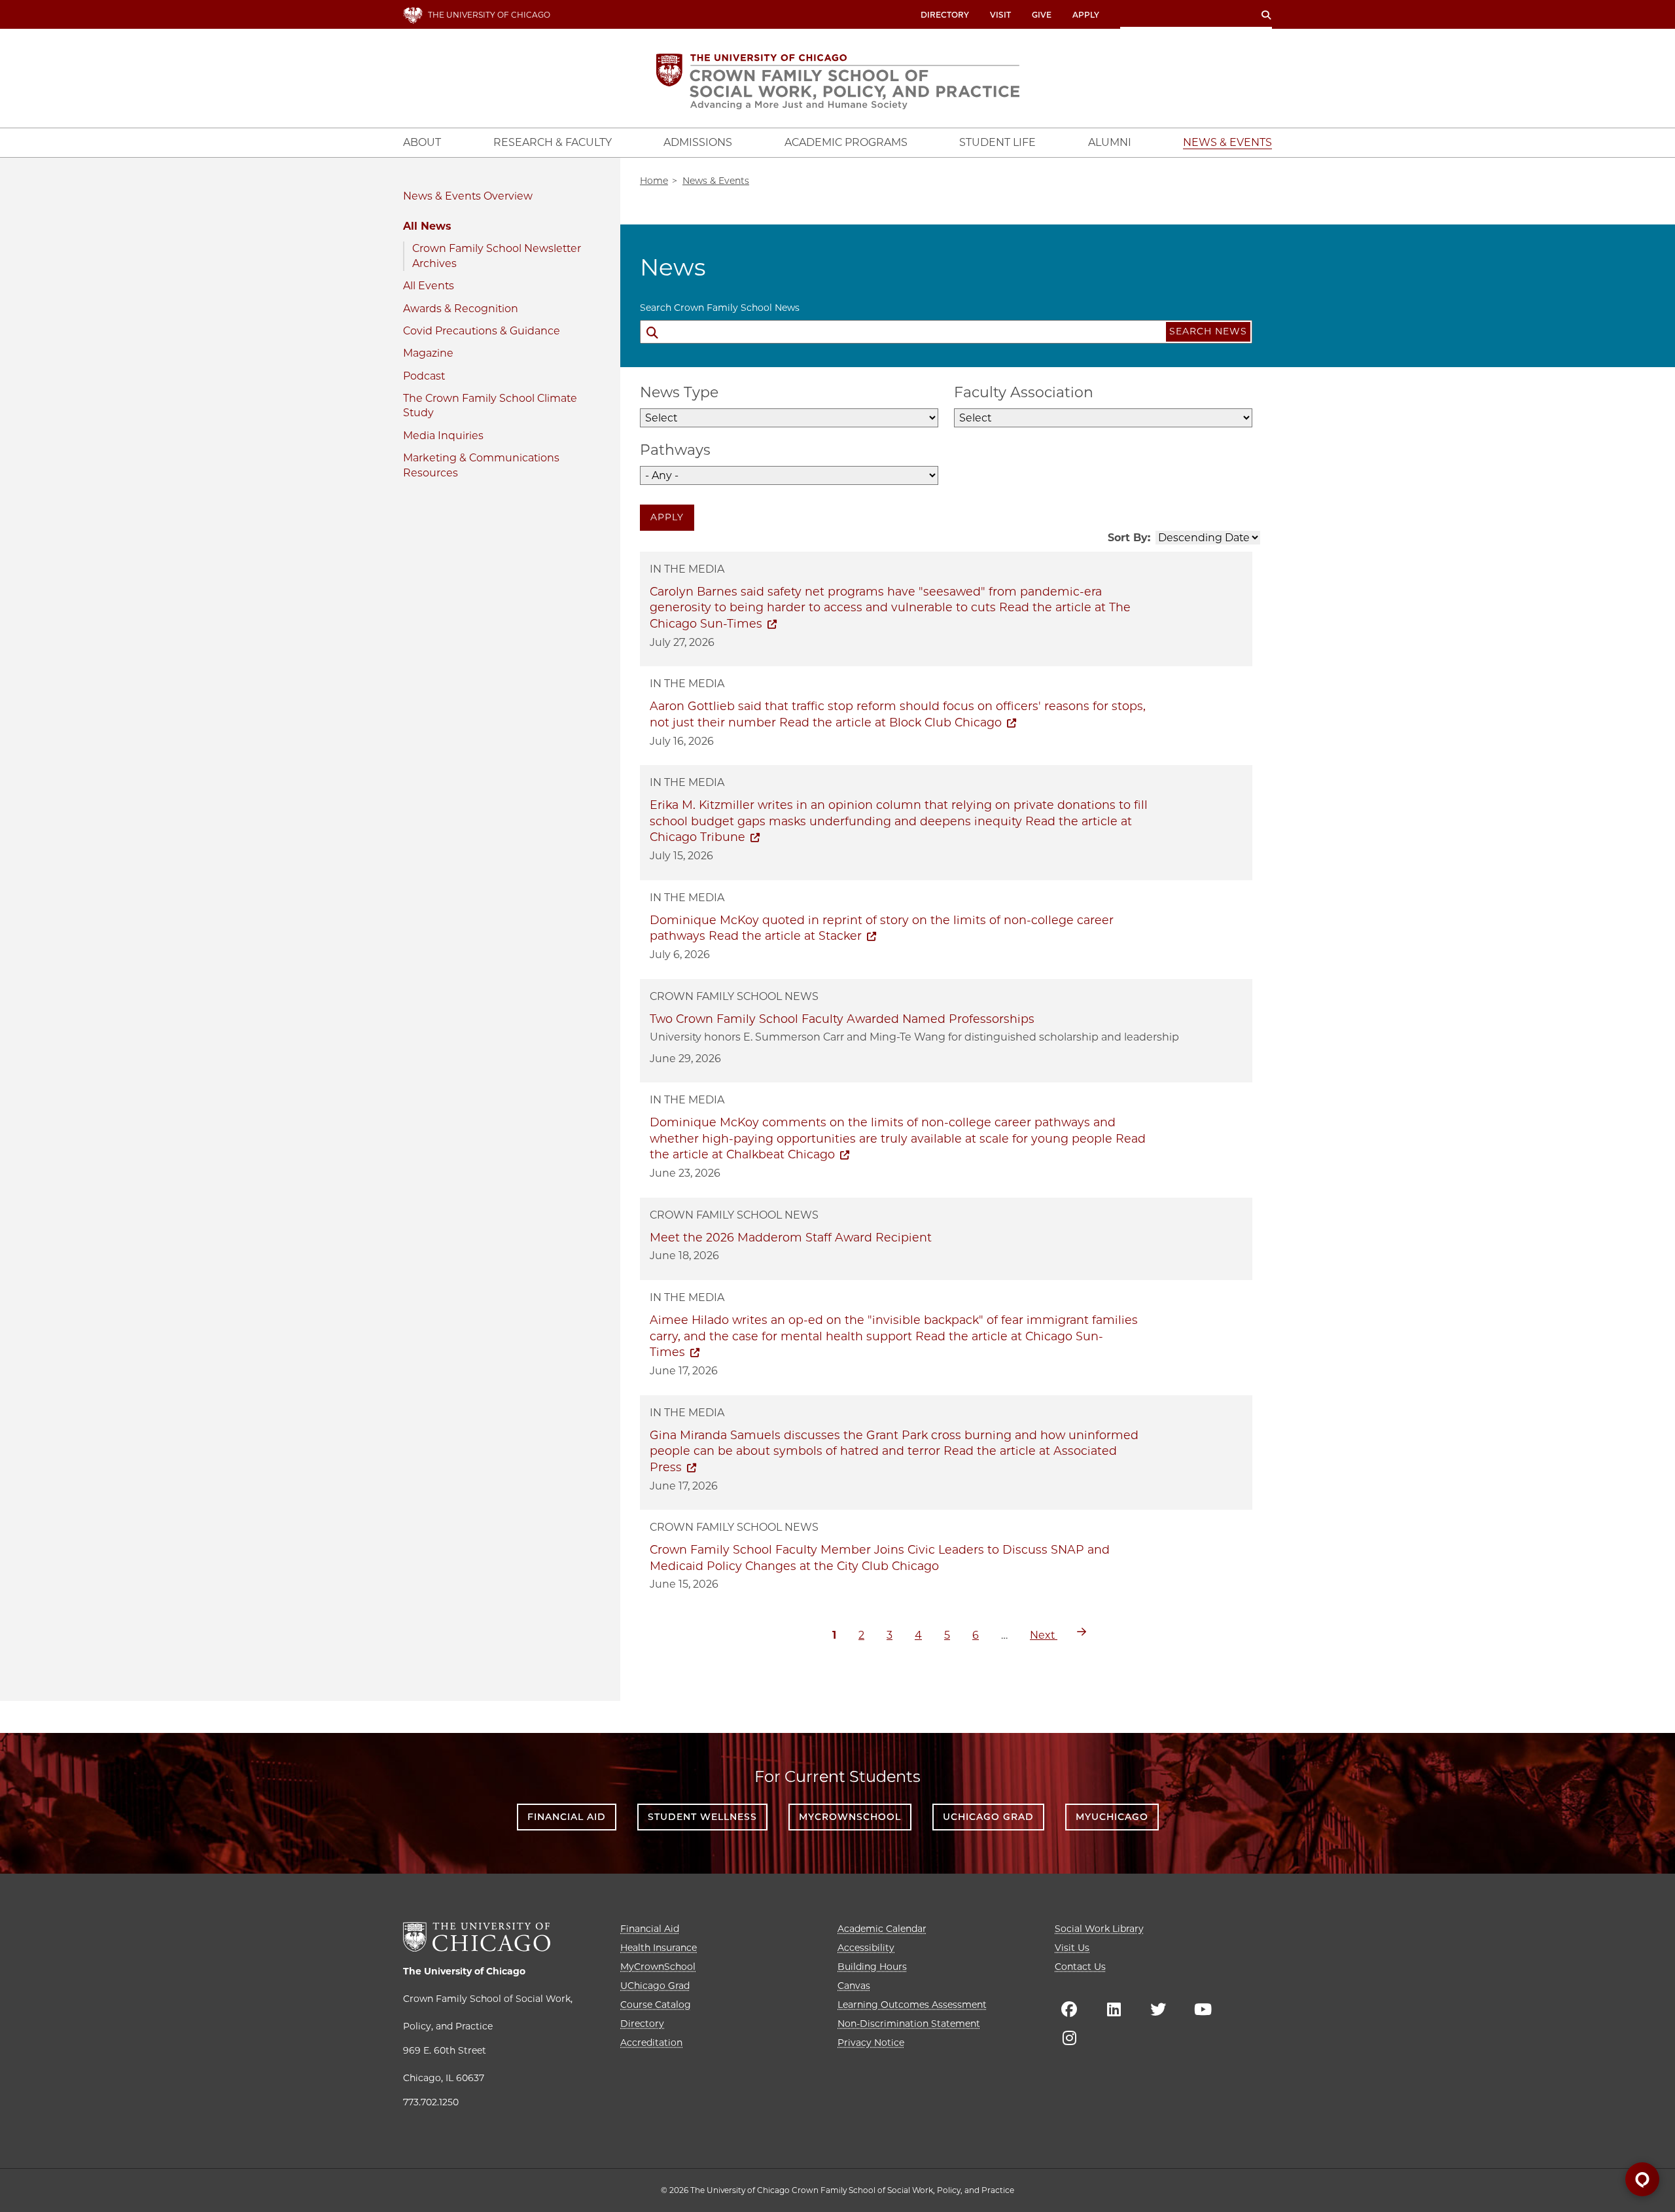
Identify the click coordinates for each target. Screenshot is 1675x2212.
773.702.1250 (431, 2102)
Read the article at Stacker (785, 936)
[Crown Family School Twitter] (1158, 2009)
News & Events (442, 196)
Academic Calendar (882, 1929)
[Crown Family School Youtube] (1203, 2009)
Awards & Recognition (461, 309)
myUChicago (1112, 1817)
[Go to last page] (1082, 1632)
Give (1042, 15)
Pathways (675, 450)
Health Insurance (659, 1948)
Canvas (854, 1986)
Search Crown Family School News (720, 308)
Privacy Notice (871, 2043)
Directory (945, 15)
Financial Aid (567, 1817)
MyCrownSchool (850, 1817)
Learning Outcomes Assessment (912, 2005)
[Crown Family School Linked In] (1114, 2009)
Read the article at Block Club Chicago (890, 722)
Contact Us (1080, 1967)
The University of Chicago (464, 1971)
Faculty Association (1024, 392)
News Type (679, 392)
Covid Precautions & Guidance (482, 331)
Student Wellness (702, 1817)
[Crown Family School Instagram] (1069, 2038)
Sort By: (1129, 538)
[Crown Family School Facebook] (1069, 2009)
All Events (429, 286)
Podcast (424, 376)
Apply (1086, 15)
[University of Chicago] (477, 1937)
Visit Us (1072, 1948)
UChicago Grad (988, 1817)
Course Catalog (656, 2005)
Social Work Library (1099, 1929)
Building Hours (872, 1967)
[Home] (838, 81)
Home (654, 181)
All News (427, 226)
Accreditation (651, 2043)
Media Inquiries (443, 436)
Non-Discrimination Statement (909, 2024)
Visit (1000, 15)
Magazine (428, 353)
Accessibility (866, 1948)
